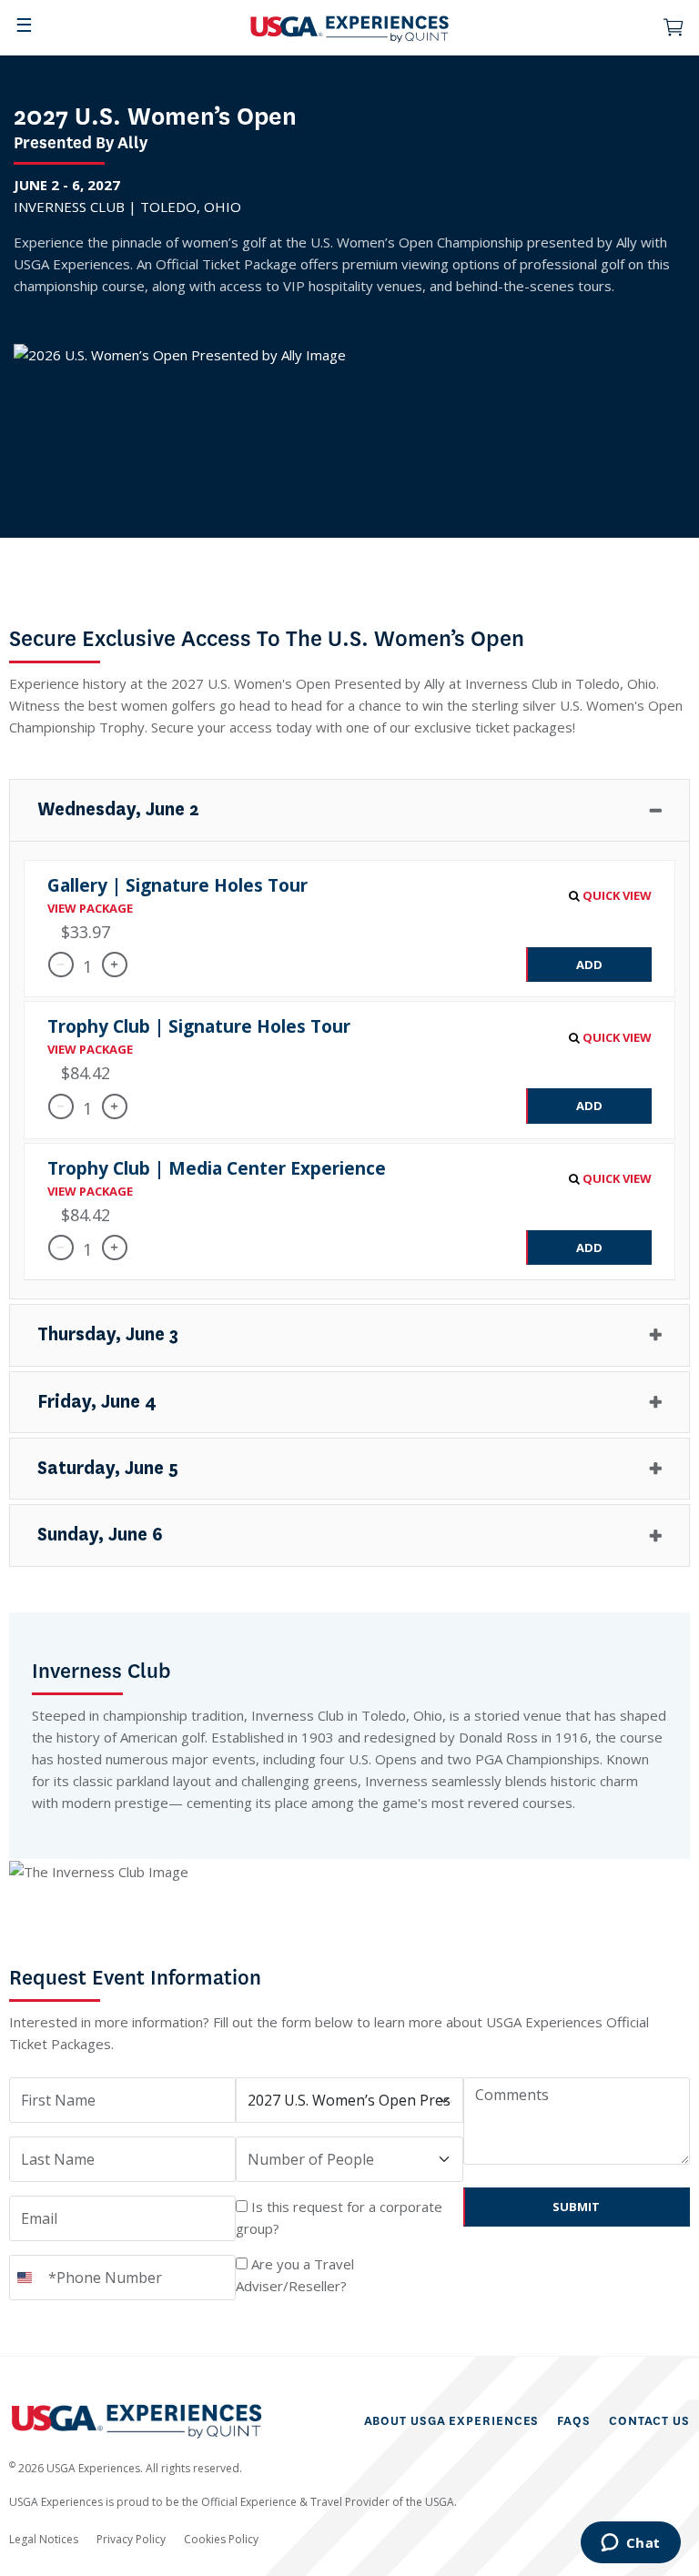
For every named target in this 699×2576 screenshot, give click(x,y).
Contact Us (649, 2421)
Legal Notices (44, 2539)
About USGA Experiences (452, 2421)
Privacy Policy (131, 2539)
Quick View (616, 895)
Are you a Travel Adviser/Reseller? (295, 2275)
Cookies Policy (221, 2539)
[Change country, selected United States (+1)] (26, 2278)
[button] (349, 810)
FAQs (574, 2421)
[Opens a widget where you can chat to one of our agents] (630, 2544)
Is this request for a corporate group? (339, 2217)
